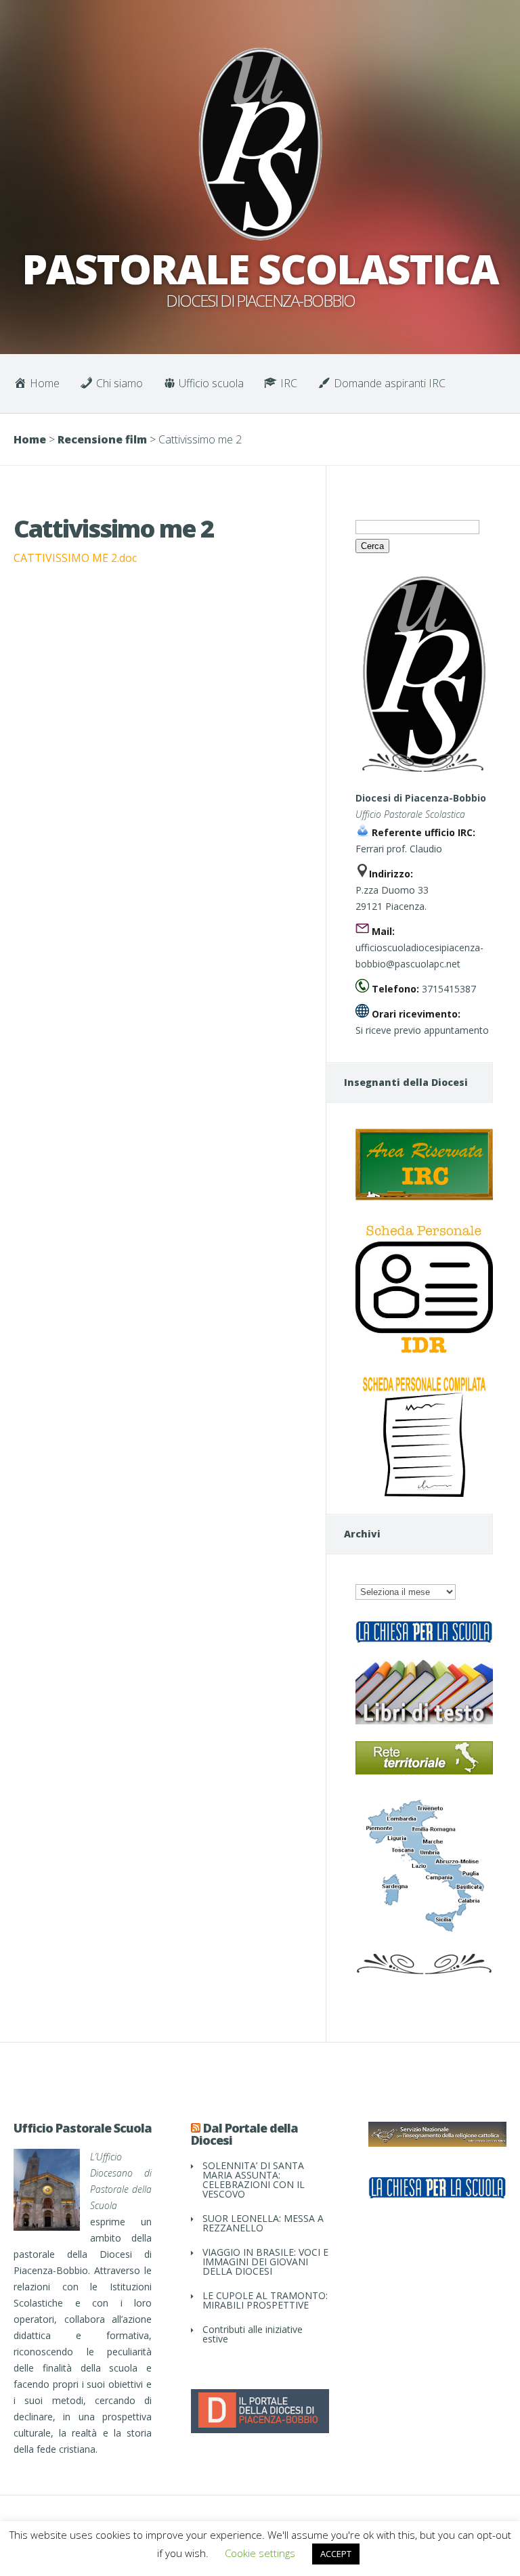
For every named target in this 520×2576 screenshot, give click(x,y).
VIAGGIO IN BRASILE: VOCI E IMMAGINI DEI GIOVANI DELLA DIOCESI (265, 2262)
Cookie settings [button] (260, 2553)
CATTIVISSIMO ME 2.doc (75, 558)
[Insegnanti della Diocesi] (424, 1197)
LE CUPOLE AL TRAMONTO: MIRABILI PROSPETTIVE (265, 2300)
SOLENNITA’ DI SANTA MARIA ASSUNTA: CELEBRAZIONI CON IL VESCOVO (254, 2180)
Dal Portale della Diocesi (244, 2134)
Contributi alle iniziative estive (253, 2334)
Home (30, 439)
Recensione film (102, 439)
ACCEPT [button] (336, 2554)
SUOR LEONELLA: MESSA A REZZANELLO (263, 2223)
